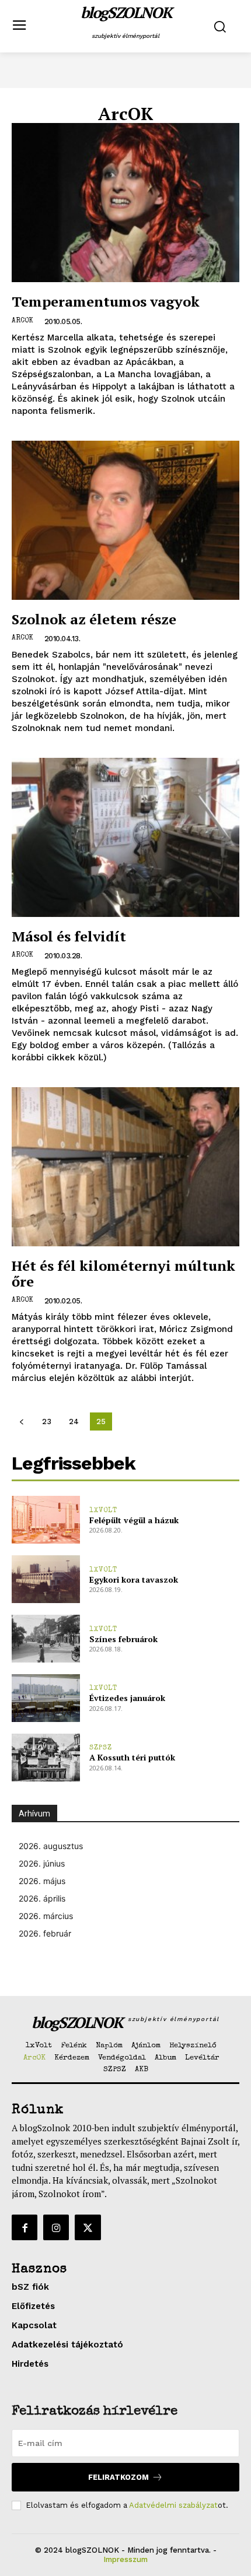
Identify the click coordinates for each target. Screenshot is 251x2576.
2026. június (42, 1863)
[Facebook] (25, 2227)
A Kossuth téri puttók (132, 1757)
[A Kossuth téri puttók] (46, 1758)
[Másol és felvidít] (125, 837)
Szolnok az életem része (94, 619)
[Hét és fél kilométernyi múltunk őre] (125, 1167)
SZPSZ (101, 1748)
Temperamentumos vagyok (106, 301)
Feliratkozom (118, 2477)
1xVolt (103, 1511)
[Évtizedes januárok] (46, 1698)
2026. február (45, 1933)
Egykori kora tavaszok (134, 1579)
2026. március (46, 1916)
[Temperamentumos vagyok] (125, 203)
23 (47, 1421)
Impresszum (125, 2559)
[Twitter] (88, 2227)
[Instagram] (56, 2227)
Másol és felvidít (69, 936)
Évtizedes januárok (127, 1698)
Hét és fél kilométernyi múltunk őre (123, 1273)
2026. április (42, 1898)
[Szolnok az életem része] (125, 520)
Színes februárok (123, 1639)
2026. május (42, 1881)
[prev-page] (21, 1421)
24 (74, 1421)
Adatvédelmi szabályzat (173, 2505)
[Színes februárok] (46, 1639)
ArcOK (22, 321)
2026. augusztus (51, 1846)
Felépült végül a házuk (134, 1520)
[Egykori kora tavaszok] (46, 1579)
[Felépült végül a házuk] (46, 1520)
